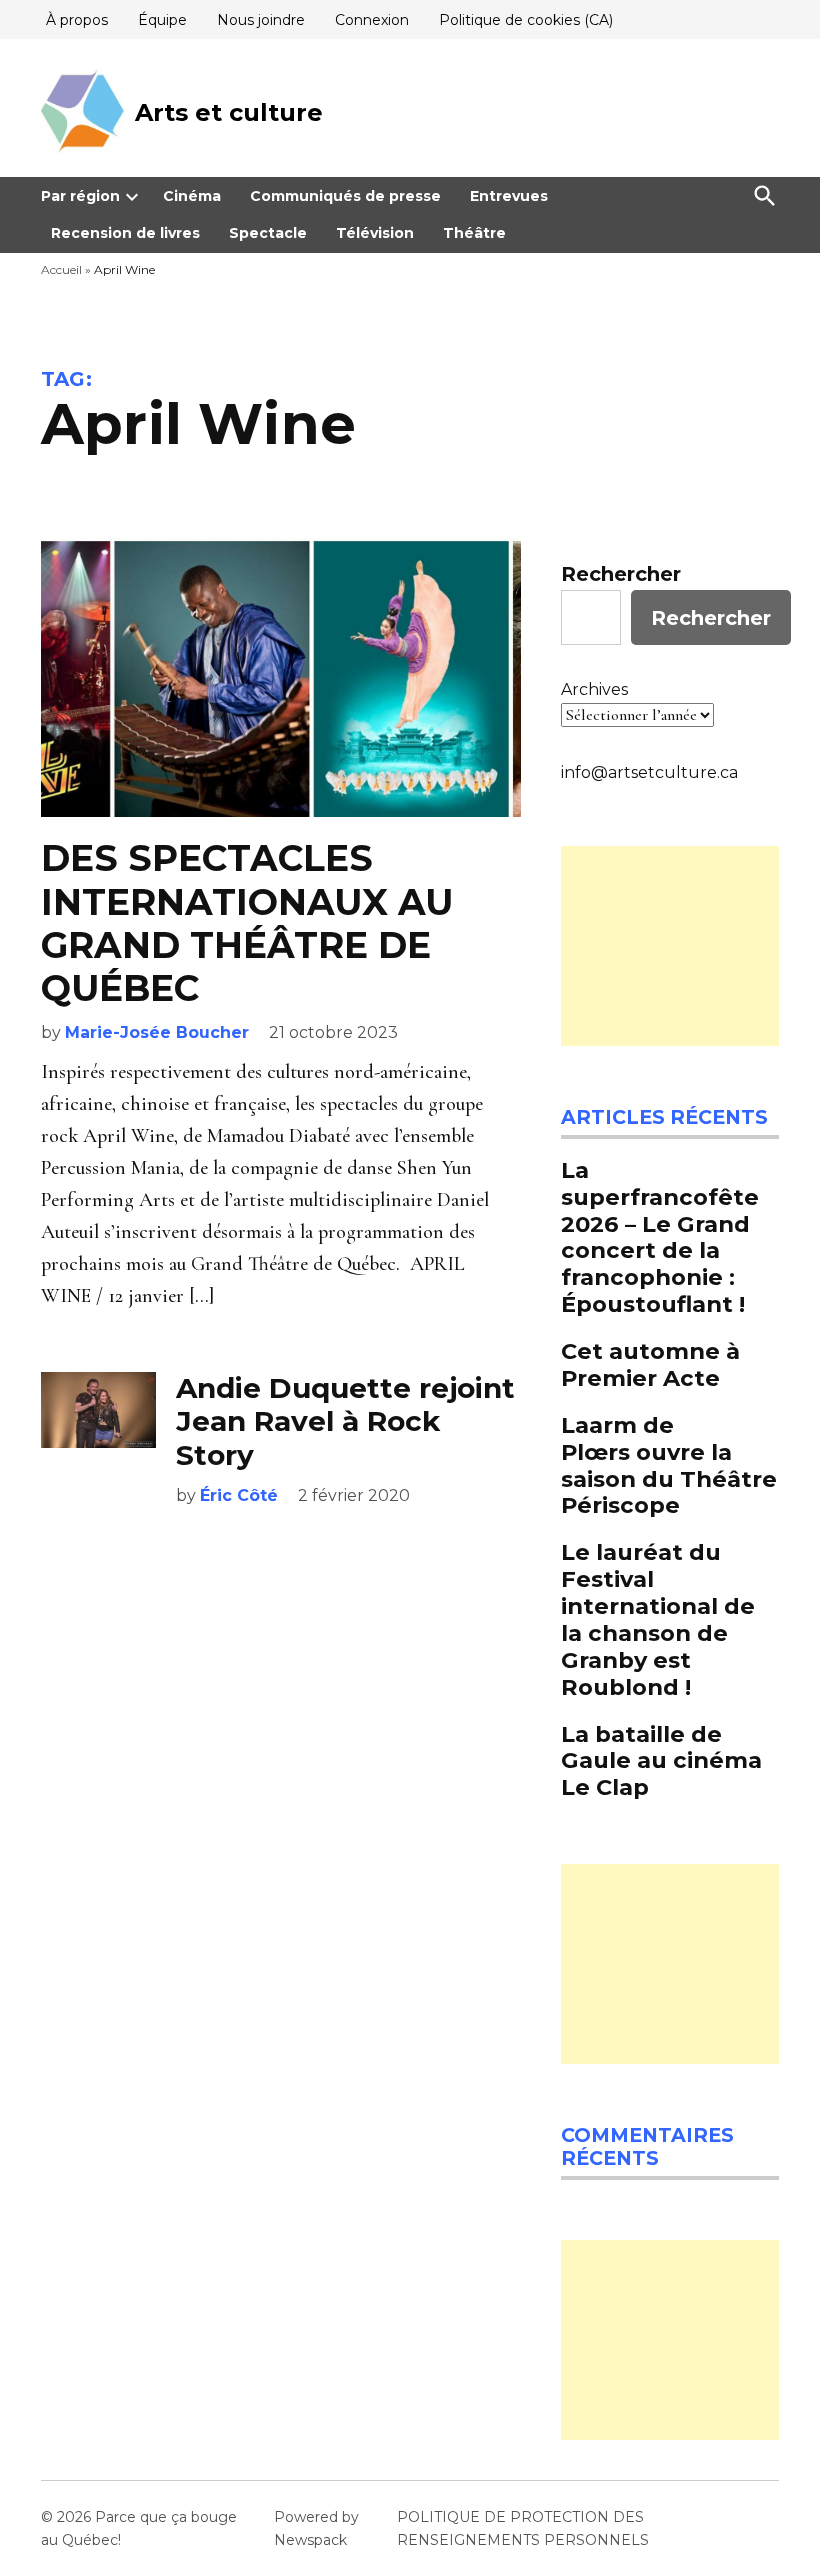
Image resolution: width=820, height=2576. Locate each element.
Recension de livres (125, 233)
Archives (594, 689)
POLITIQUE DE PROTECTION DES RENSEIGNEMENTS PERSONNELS (523, 2528)
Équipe (162, 20)
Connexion (372, 20)
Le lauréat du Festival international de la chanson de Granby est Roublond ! (658, 1619)
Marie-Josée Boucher (157, 1032)
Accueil (61, 269)
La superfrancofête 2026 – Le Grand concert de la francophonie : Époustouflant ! (660, 1237)
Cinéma (192, 196)
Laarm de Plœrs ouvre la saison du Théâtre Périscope (669, 1465)
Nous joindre (261, 20)
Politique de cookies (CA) (526, 20)
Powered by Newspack (316, 2528)
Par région (80, 196)
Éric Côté (239, 1495)
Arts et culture (229, 112)
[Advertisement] (670, 946)
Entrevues (509, 196)
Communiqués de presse (345, 196)
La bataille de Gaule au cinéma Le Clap (661, 1761)
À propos (77, 20)
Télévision (375, 233)
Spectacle (268, 233)
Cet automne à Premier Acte (650, 1364)
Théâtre (474, 233)
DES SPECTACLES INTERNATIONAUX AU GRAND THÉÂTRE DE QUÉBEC (247, 923)
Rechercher (621, 574)
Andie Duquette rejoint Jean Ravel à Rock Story (345, 1421)
